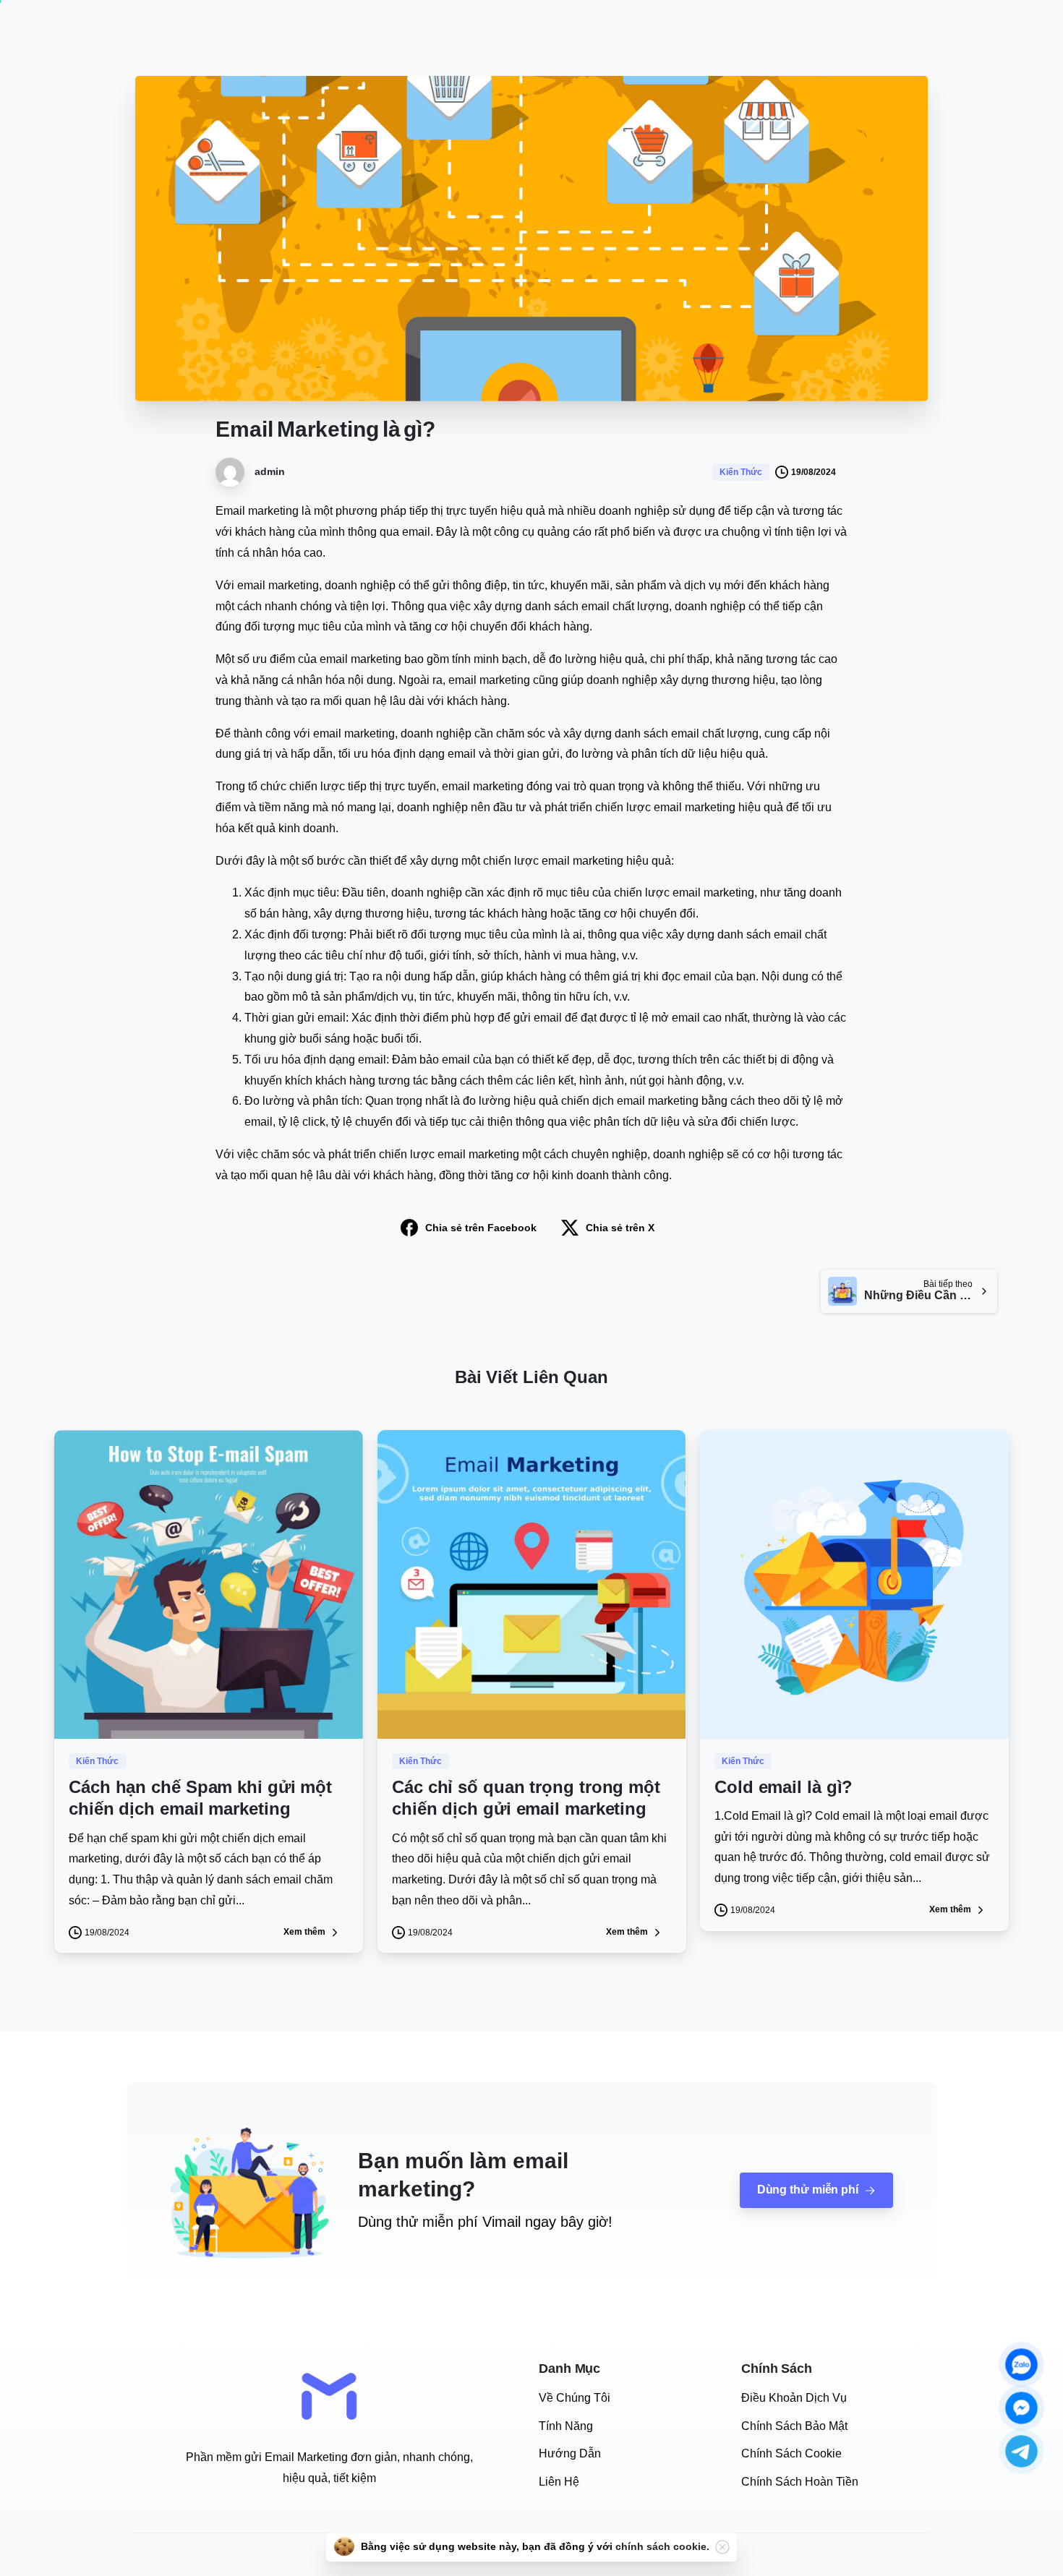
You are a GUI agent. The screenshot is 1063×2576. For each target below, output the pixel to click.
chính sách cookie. (662, 2546)
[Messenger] (1021, 2408)
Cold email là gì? (784, 1787)
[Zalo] (1021, 2365)
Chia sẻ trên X (620, 1228)
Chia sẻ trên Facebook (481, 1228)
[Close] (722, 2547)
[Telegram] (1021, 2451)
